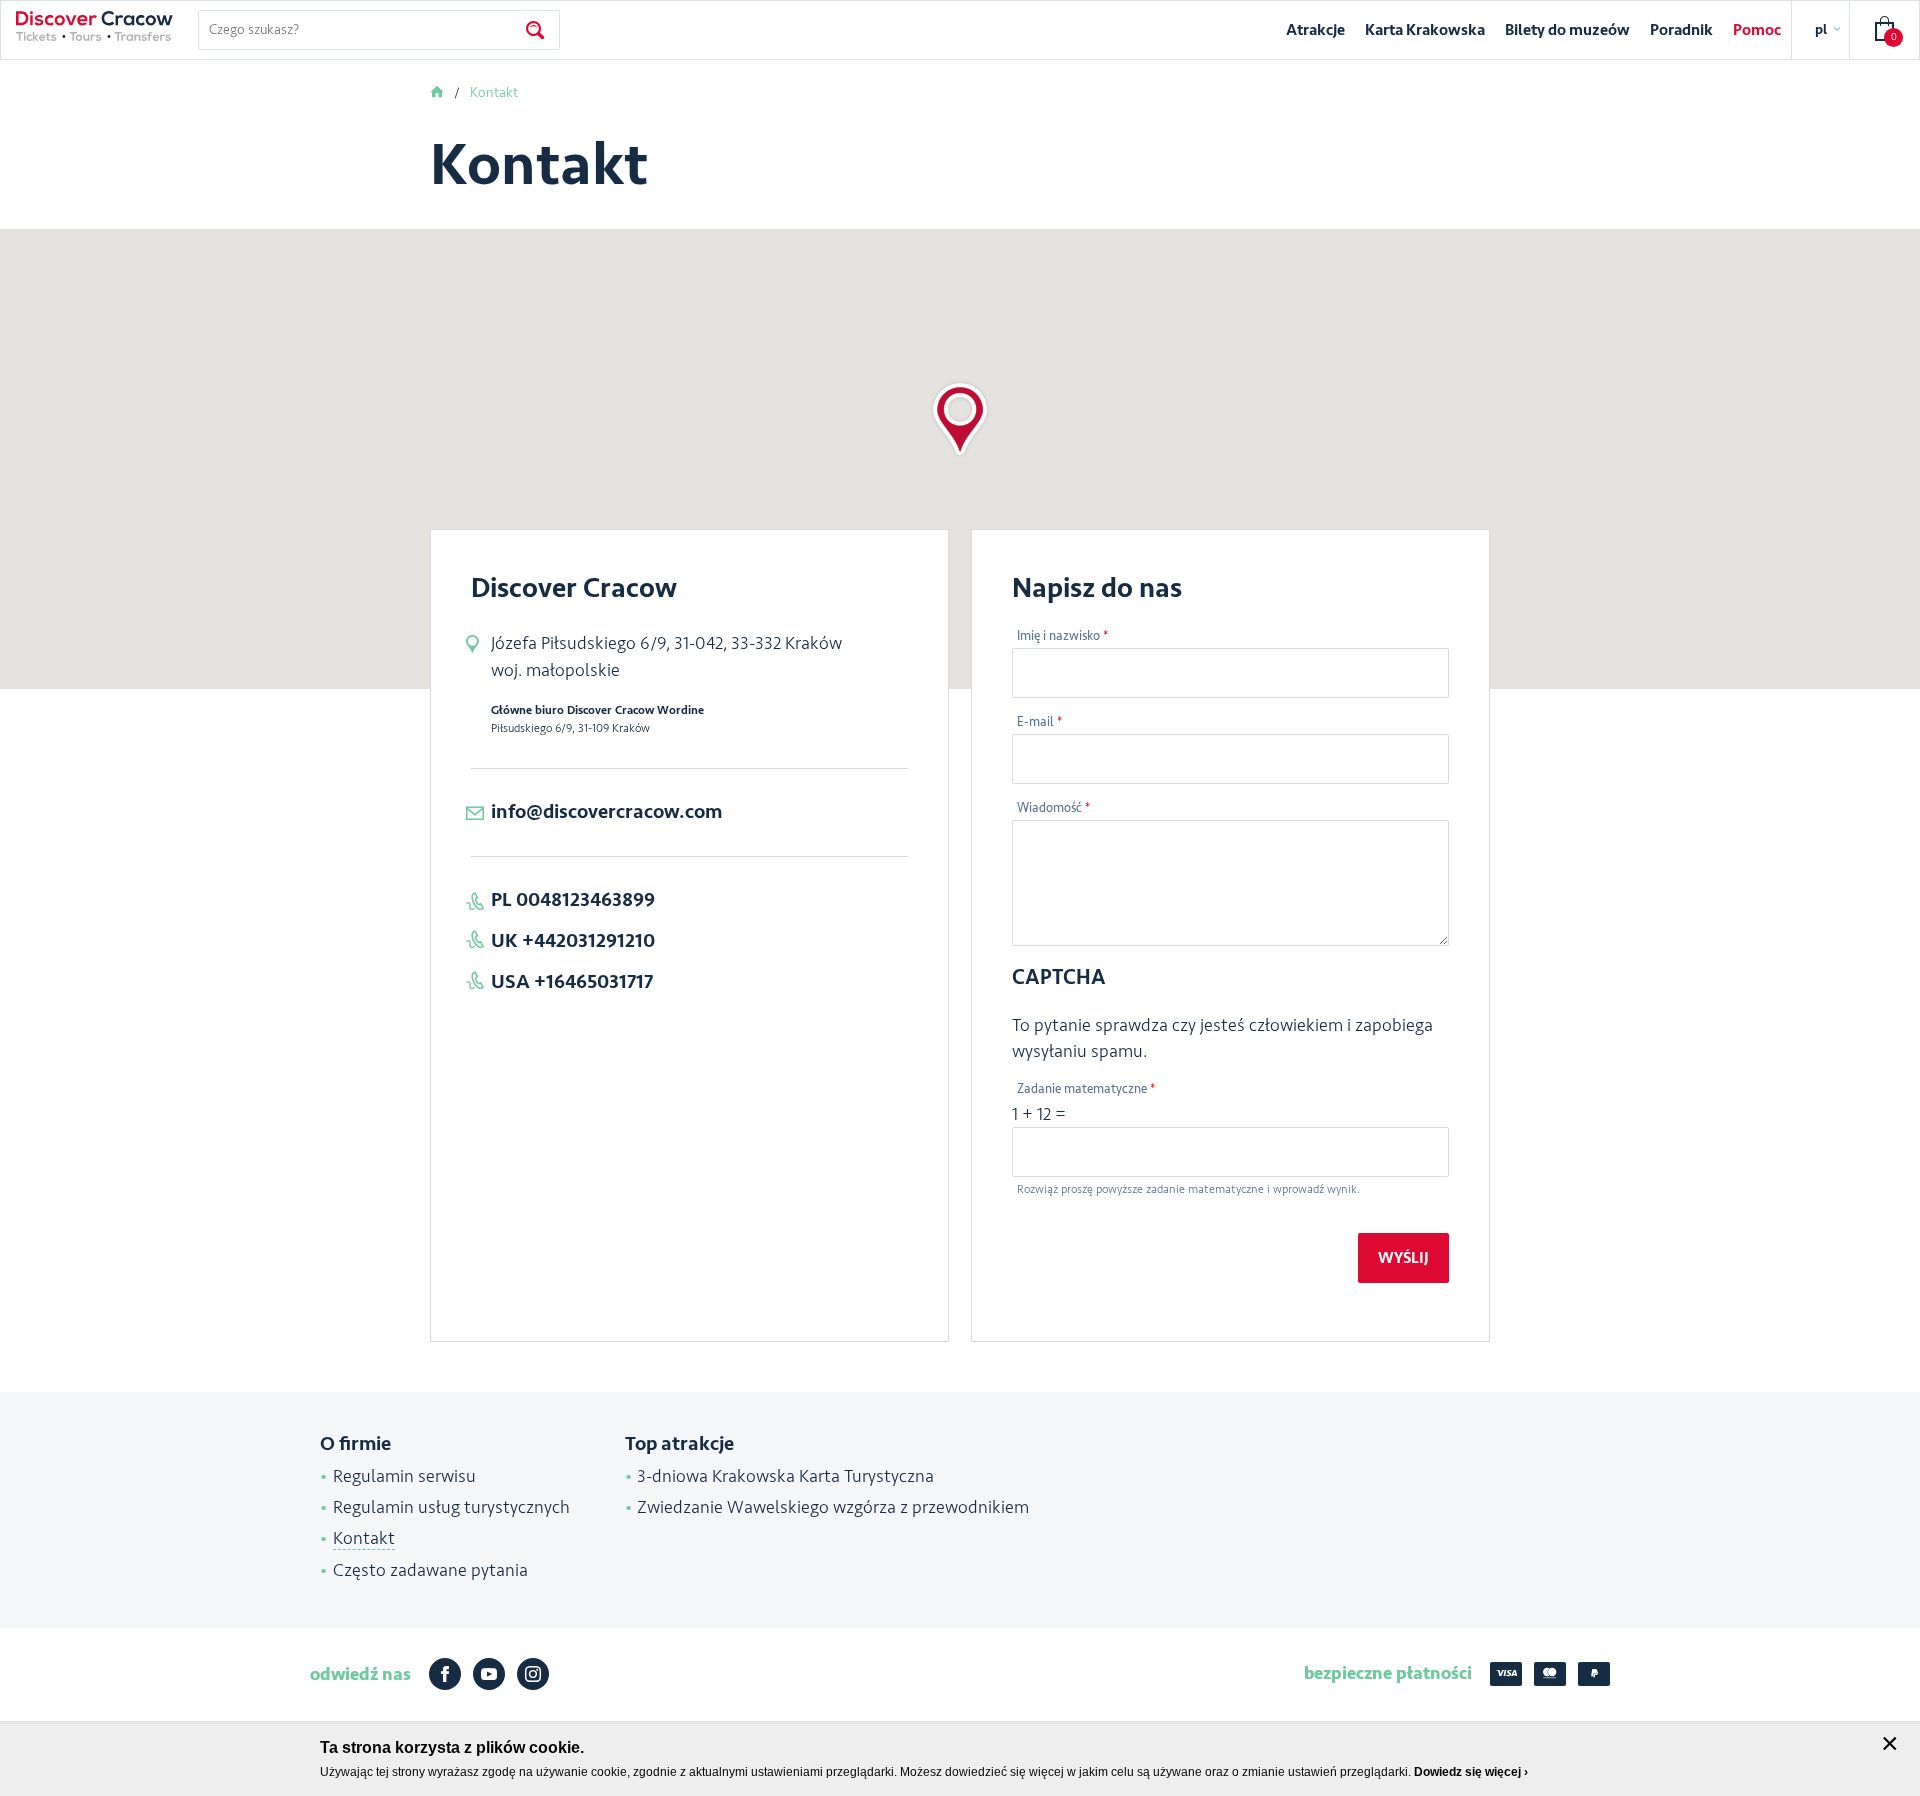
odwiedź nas (360, 1674)
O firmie (355, 1444)
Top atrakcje (679, 1444)
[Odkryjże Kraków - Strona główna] (94, 26)
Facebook (445, 1674)
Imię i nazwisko (1062, 636)
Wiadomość (1053, 808)
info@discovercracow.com (606, 811)
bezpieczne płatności (1388, 1673)
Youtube (489, 1674)
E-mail (1039, 722)
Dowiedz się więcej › (1471, 1772)
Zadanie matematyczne (1086, 1089)
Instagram (533, 1674)
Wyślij (1403, 1258)
